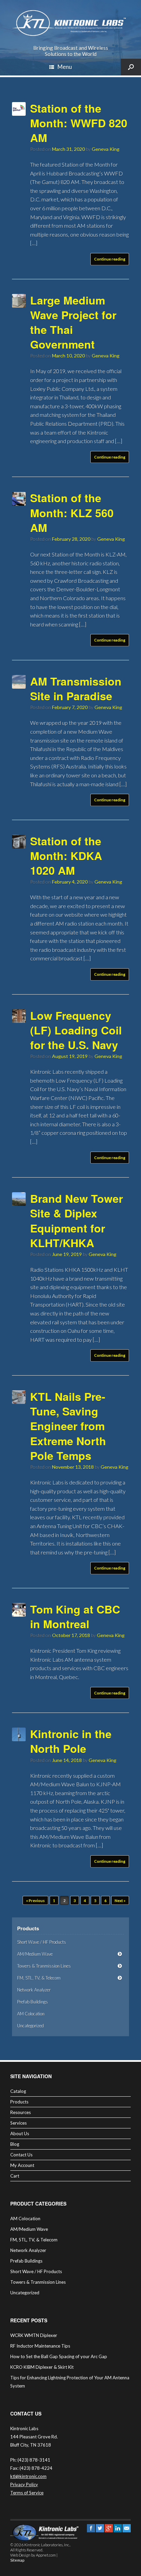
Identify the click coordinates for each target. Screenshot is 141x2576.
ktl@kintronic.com (28, 2476)
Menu (65, 67)
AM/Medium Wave (35, 1954)
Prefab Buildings (33, 2002)
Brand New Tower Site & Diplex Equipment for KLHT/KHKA (76, 1221)
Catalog (18, 2091)
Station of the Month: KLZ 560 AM (72, 512)
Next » (120, 1901)
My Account (22, 2165)
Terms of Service (27, 2492)
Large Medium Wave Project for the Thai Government (73, 322)
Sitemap (17, 2560)
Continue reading (110, 259)
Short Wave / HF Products (42, 1942)
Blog (15, 2144)
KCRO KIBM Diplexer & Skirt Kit (42, 2367)
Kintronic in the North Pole (71, 1741)
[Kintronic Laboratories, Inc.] (70, 23)
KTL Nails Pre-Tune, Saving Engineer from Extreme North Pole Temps (68, 1426)
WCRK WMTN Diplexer (34, 2335)
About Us (20, 2134)
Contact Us (21, 2155)
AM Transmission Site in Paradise (76, 688)
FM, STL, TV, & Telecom (39, 1978)
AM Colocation (31, 2014)
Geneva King (106, 149)
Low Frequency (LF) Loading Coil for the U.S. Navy (76, 1030)
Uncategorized (30, 2026)
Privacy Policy (24, 2484)
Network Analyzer (34, 1990)
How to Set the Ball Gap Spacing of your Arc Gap (59, 2356)
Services (18, 2123)
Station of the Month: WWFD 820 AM (79, 123)
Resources (21, 2112)
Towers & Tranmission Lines (44, 1966)
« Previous (35, 1901)
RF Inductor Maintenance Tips (40, 2346)
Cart (15, 2176)
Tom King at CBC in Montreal (75, 1616)
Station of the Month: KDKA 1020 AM (66, 856)
